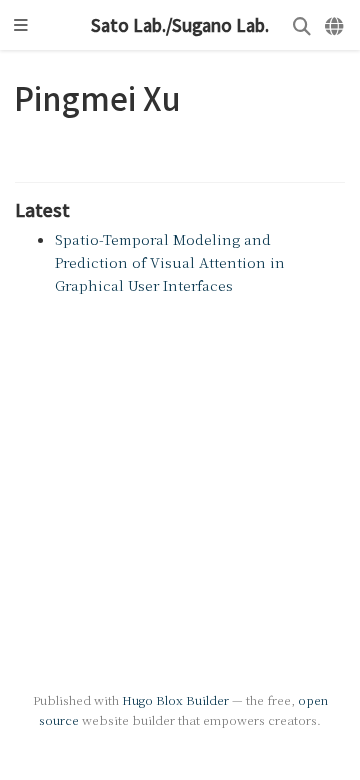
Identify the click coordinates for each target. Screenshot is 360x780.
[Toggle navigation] (21, 25)
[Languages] (335, 25)
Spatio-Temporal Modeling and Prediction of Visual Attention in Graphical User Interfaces (170, 262)
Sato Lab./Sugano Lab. (180, 25)
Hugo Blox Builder (175, 699)
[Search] (302, 25)
